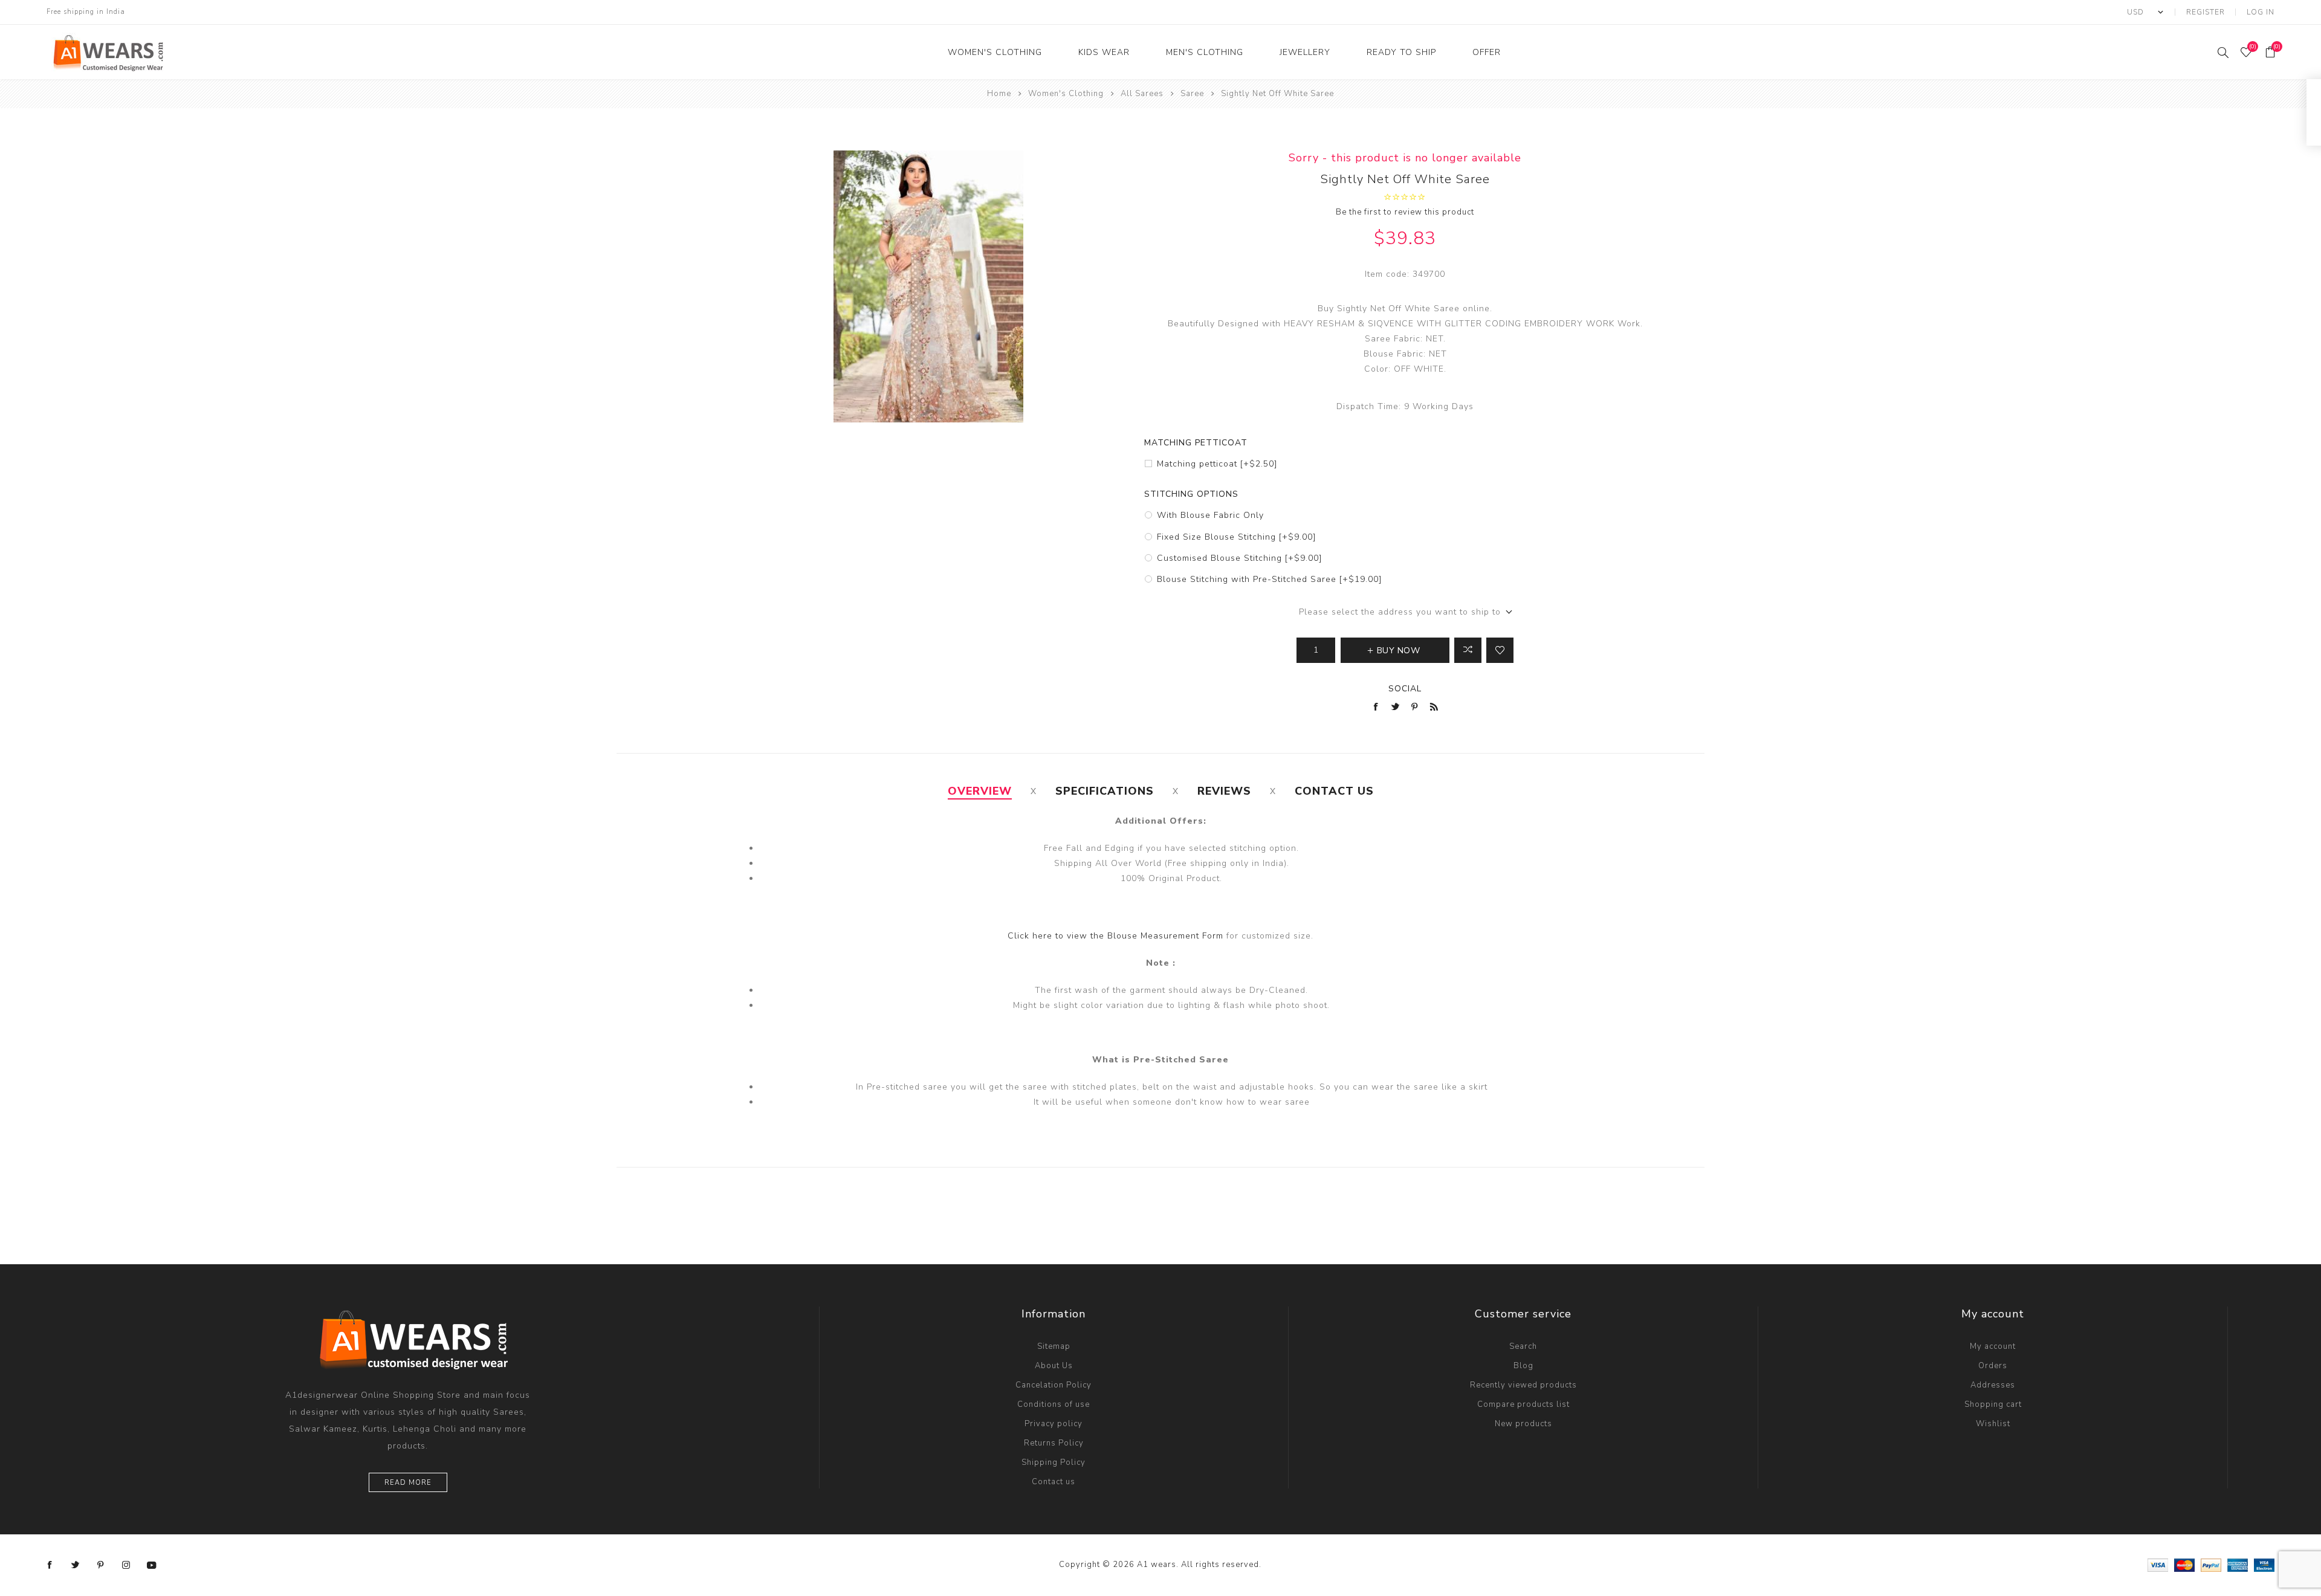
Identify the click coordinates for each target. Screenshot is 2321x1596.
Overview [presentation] (980, 791)
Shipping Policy (1054, 1462)
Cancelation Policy (1054, 1385)
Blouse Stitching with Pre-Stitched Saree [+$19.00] (1269, 579)
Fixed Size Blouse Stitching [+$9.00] (1236, 537)
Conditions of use (1054, 1404)
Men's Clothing (1205, 52)
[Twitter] (76, 1565)
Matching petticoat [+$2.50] (1217, 464)
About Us (1054, 1366)
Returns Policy (1054, 1443)
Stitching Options (1191, 494)
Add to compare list (1468, 650)
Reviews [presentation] (1224, 791)
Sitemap (1054, 1346)
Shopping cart (1993, 1404)
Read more (408, 1483)
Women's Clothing (995, 52)
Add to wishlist (1500, 650)
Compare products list (1523, 1404)
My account (1993, 1346)
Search (1523, 1346)
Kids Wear (1104, 52)
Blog (1523, 1366)
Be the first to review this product (1405, 212)
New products (1523, 1424)
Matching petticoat (1196, 443)
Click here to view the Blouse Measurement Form (1117, 936)
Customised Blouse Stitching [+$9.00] (1239, 558)
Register (2206, 12)
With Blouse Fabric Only (1210, 515)
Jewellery (1305, 52)
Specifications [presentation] (1105, 791)
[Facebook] (50, 1565)
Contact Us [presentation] (1334, 791)
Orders (1993, 1366)
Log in (2261, 12)
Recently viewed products (1523, 1385)
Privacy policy (1054, 1424)
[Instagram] (126, 1565)
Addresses (1993, 1385)
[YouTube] (152, 1565)
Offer (1487, 52)
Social (1405, 689)
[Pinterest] (101, 1565)
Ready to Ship (1401, 52)
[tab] (980, 791)
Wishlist (1993, 1424)
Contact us (1054, 1482)
